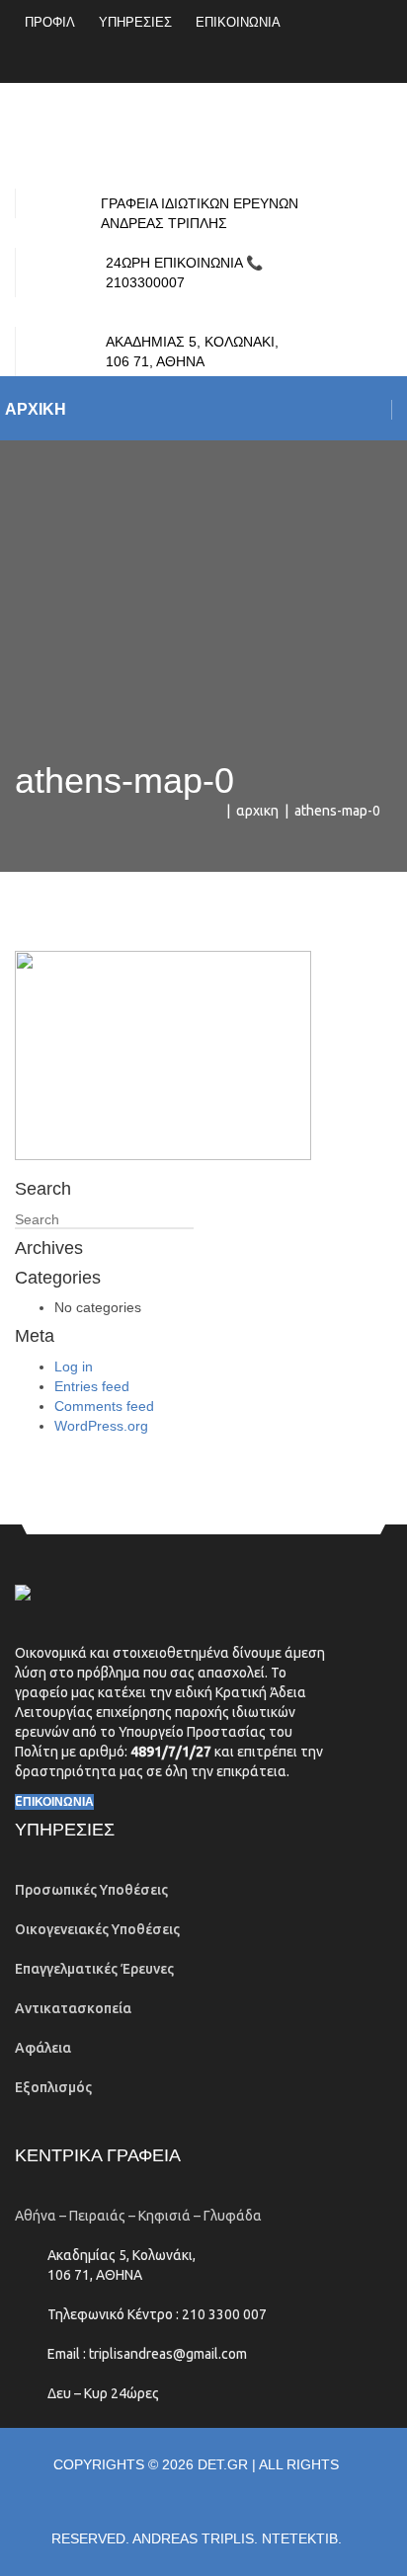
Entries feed (92, 1386)
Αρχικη (257, 811)
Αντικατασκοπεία (73, 2008)
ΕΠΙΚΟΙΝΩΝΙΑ (238, 22)
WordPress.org (101, 1426)
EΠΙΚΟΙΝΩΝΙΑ (54, 1802)
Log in (74, 1366)
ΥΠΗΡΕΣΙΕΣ (135, 22)
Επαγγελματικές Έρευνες (94, 1969)
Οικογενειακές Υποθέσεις (97, 1929)
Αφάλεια (43, 2048)
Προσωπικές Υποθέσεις (91, 1890)
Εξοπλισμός (53, 2087)
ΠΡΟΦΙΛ (50, 22)
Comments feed (104, 1406)
